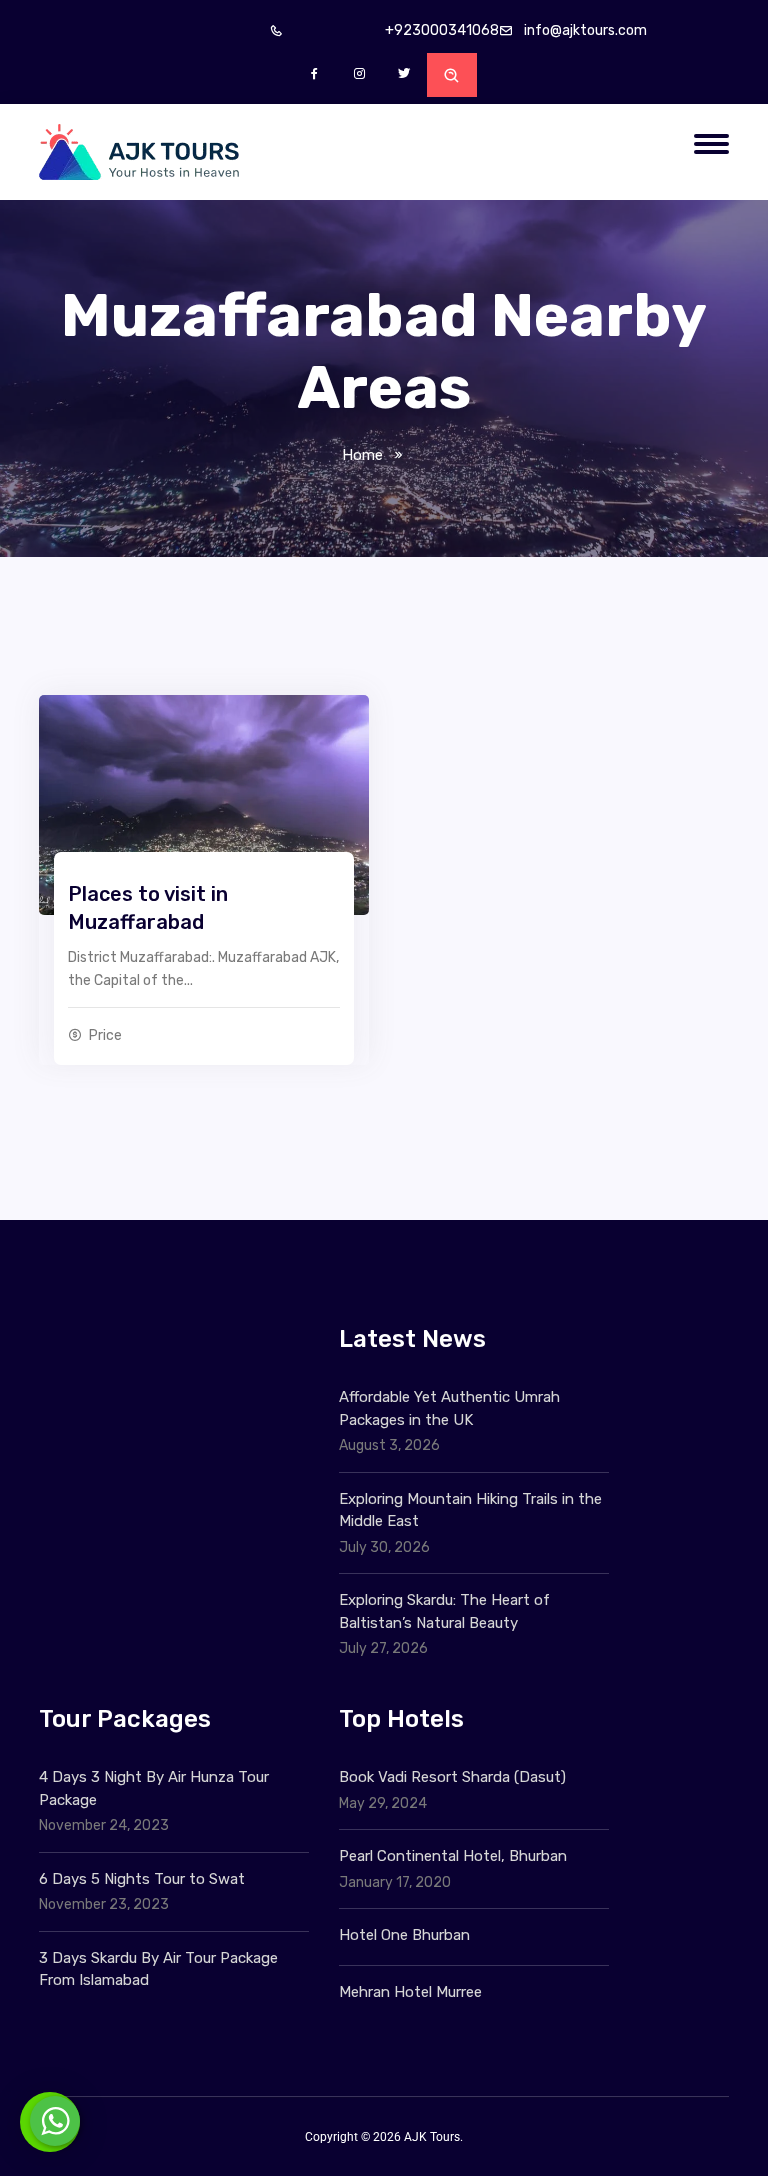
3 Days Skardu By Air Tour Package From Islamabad (158, 1969)
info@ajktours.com (585, 30)
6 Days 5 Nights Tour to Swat (142, 1879)
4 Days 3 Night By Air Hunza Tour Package (154, 1788)
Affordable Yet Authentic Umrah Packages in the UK (449, 1408)
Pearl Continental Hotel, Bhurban (453, 1856)
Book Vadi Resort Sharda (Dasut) (452, 1777)
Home (362, 455)
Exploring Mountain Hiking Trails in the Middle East (470, 1510)
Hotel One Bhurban (404, 1935)
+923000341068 (442, 30)
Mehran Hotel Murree (410, 1992)
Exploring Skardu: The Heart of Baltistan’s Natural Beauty (444, 1611)
